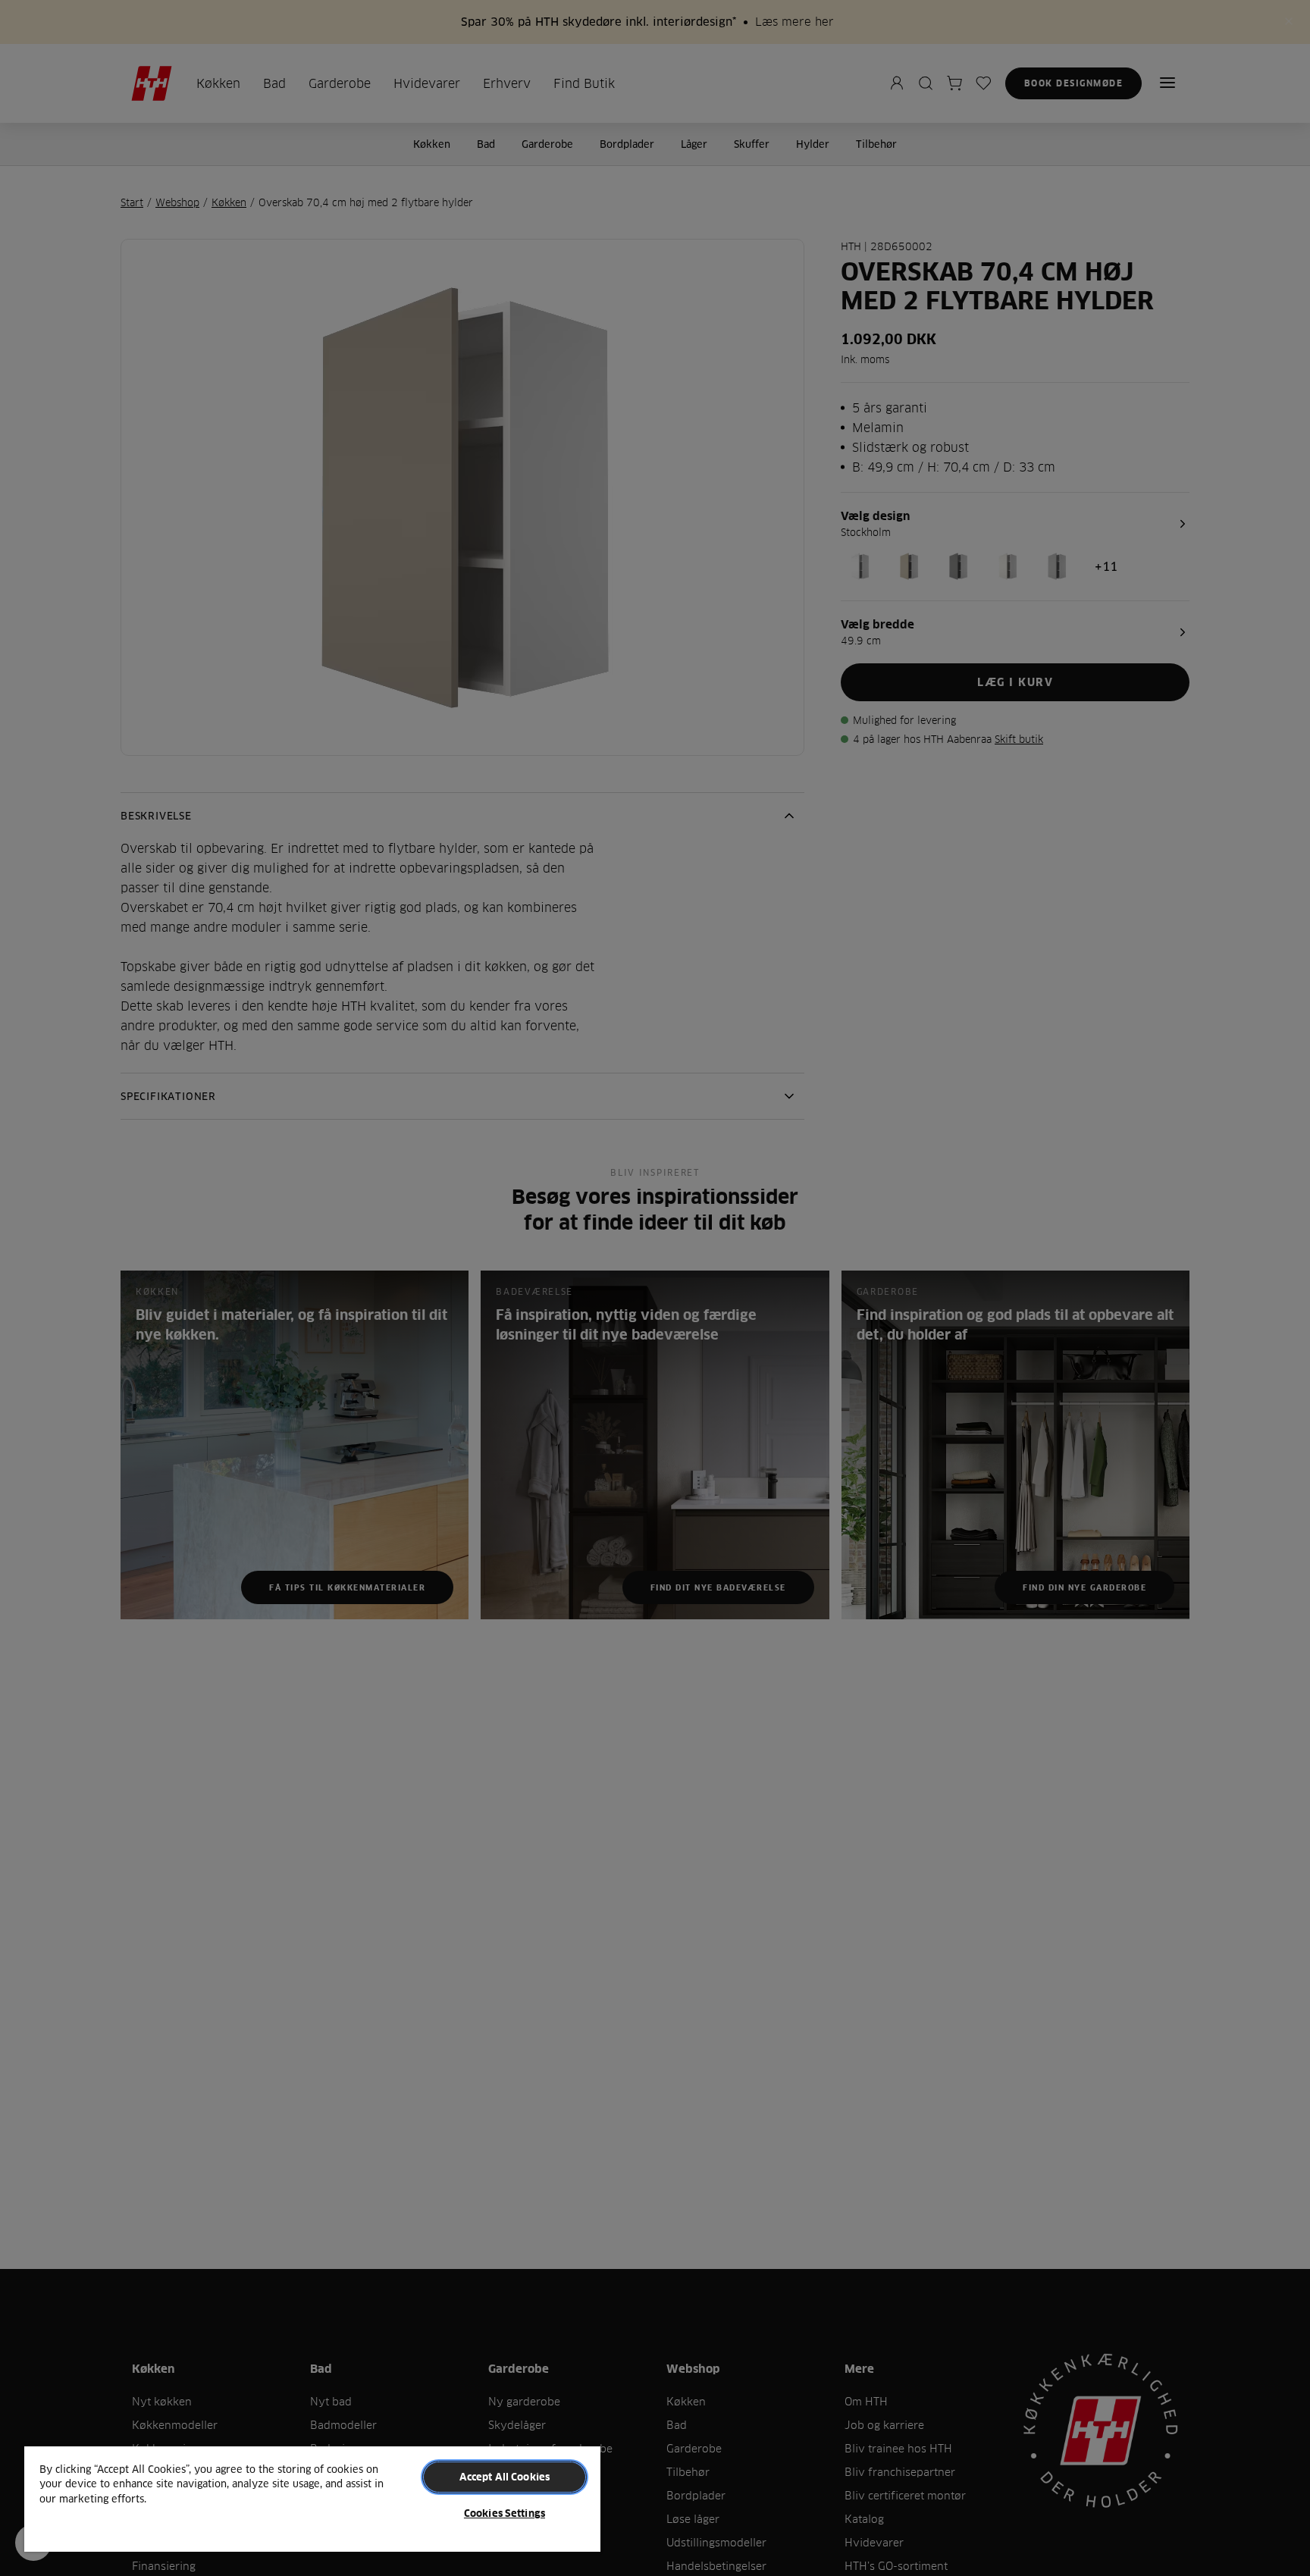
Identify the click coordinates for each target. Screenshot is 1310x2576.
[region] (312, 2498)
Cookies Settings (505, 2513)
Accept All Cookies (505, 2477)
